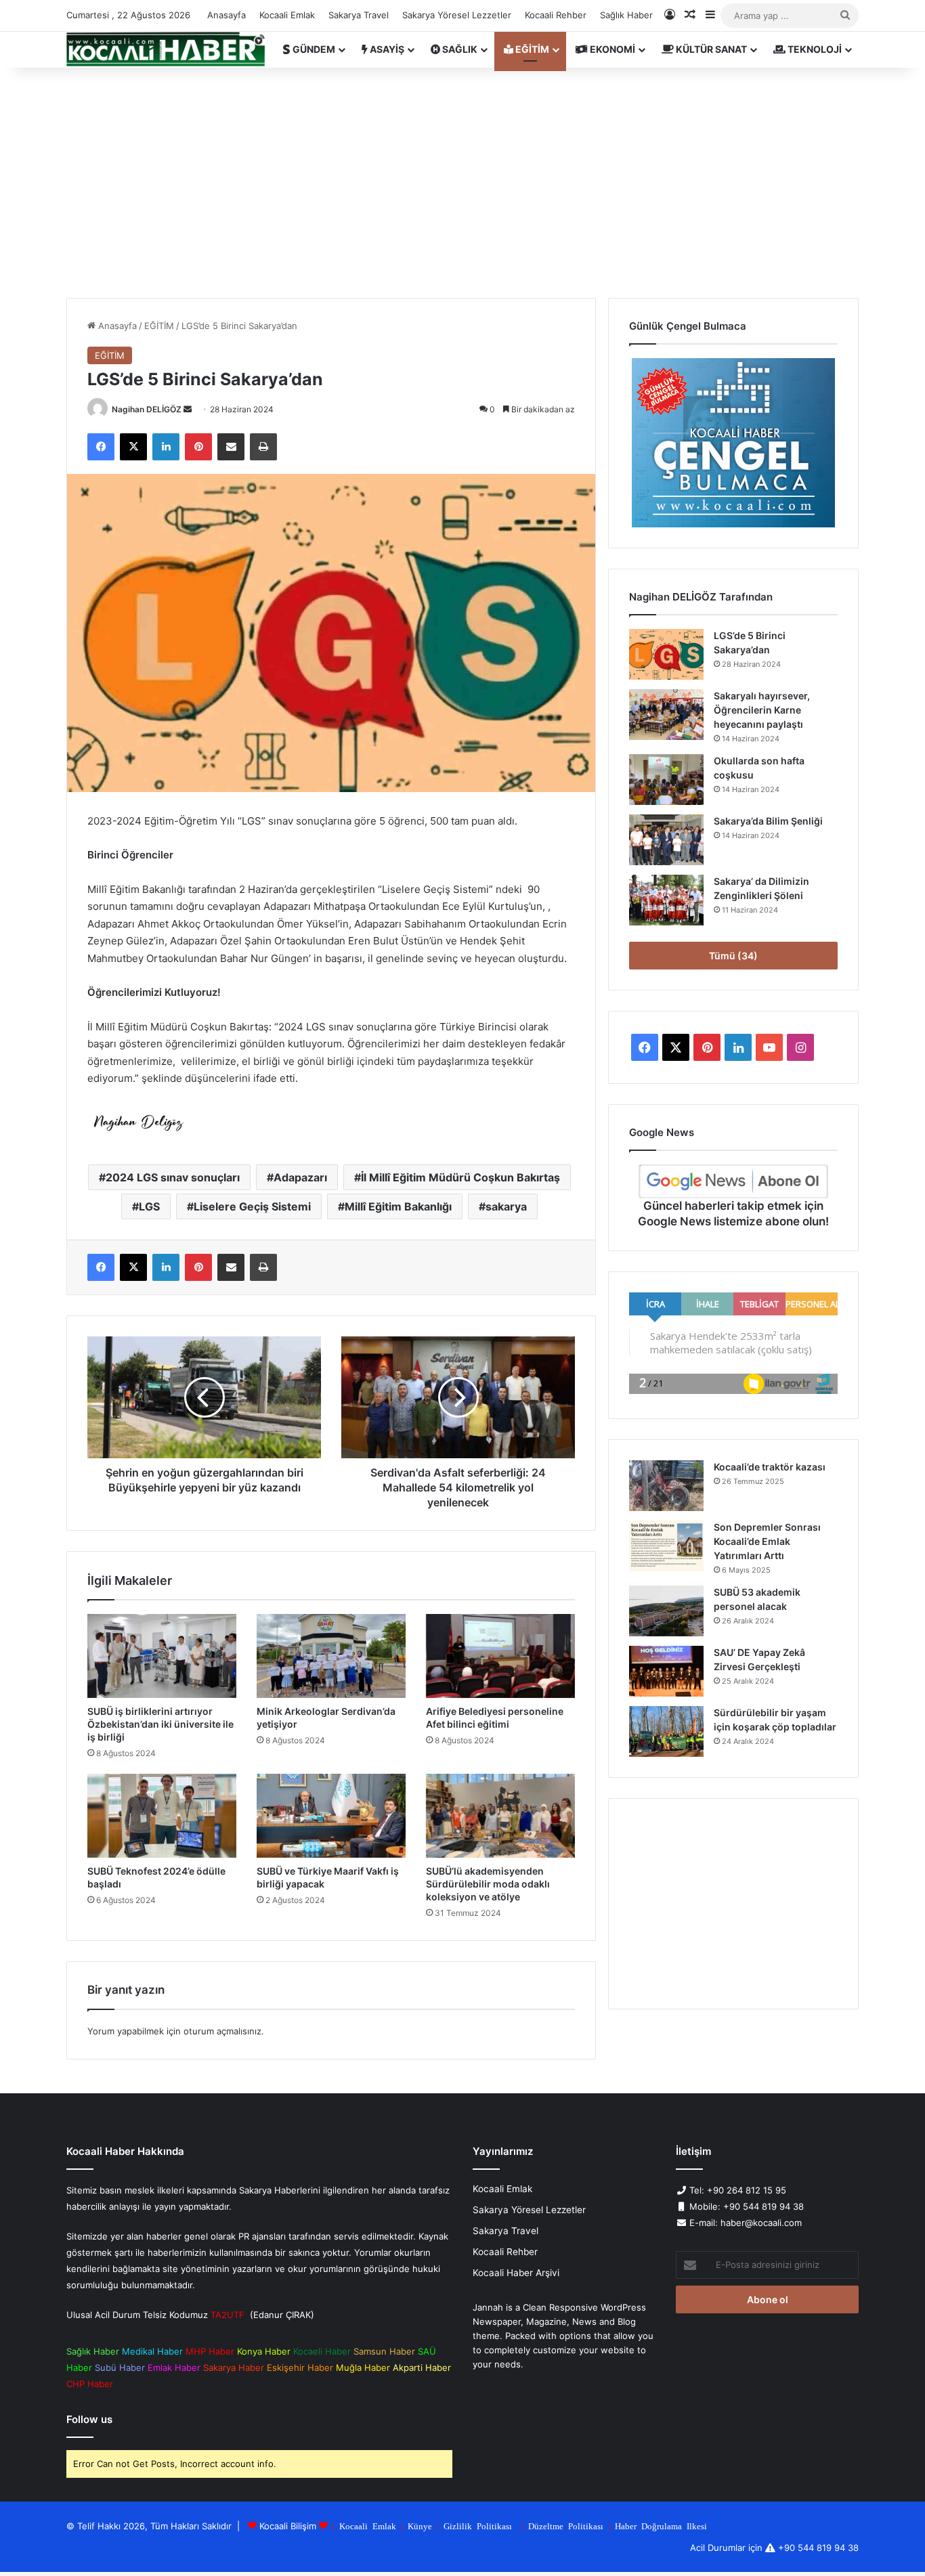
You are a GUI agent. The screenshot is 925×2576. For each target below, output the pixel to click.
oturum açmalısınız (222, 2031)
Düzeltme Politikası (566, 2526)
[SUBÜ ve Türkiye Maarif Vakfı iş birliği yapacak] (331, 1816)
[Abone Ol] (733, 1181)
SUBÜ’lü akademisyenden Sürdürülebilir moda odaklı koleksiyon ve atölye (488, 1884)
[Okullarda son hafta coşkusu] (666, 780)
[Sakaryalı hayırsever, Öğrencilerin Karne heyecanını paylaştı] (666, 715)
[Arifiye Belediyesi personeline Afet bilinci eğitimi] (500, 1656)
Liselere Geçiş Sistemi (252, 1206)
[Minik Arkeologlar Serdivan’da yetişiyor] (331, 1656)
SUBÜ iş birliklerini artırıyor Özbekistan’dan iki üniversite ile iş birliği (160, 1724)
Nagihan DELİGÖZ (147, 409)
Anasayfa (227, 15)
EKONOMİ (611, 49)
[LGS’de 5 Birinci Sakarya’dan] (666, 654)
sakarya (506, 1206)
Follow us (89, 2419)
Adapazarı (300, 1177)
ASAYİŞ (386, 49)
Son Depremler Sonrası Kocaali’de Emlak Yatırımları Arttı (767, 1541)
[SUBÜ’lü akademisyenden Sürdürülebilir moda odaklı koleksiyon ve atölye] (500, 1816)
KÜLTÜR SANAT (710, 49)
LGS (149, 1206)
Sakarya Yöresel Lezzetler (457, 15)
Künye (420, 2526)
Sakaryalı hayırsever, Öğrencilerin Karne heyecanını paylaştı (762, 710)
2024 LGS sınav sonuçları (173, 1177)
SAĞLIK (459, 49)
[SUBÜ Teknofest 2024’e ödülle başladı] (162, 1816)
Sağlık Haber (626, 15)
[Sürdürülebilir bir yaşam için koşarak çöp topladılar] (666, 1731)
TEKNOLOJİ (814, 49)
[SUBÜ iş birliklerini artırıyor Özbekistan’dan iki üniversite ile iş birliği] (162, 1656)
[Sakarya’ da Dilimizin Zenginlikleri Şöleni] (666, 900)
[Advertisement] (462, 183)
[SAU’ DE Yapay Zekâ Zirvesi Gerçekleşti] (666, 1671)
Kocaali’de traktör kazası (770, 1467)
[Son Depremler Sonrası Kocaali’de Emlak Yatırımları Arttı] (666, 1546)
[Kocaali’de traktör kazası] (666, 1486)
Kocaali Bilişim (288, 2526)
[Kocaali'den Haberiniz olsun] (166, 49)
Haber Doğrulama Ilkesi (661, 2526)
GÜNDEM (313, 49)
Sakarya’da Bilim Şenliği (768, 821)
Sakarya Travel (359, 15)
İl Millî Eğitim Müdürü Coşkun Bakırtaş (460, 1177)
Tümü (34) (733, 956)
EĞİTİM (531, 49)
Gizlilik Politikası (478, 2526)
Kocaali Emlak (287, 15)
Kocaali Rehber (556, 15)
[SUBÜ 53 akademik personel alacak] (666, 1611)
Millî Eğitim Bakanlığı (398, 1206)
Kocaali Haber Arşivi (516, 2273)
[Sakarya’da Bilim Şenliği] (666, 840)
